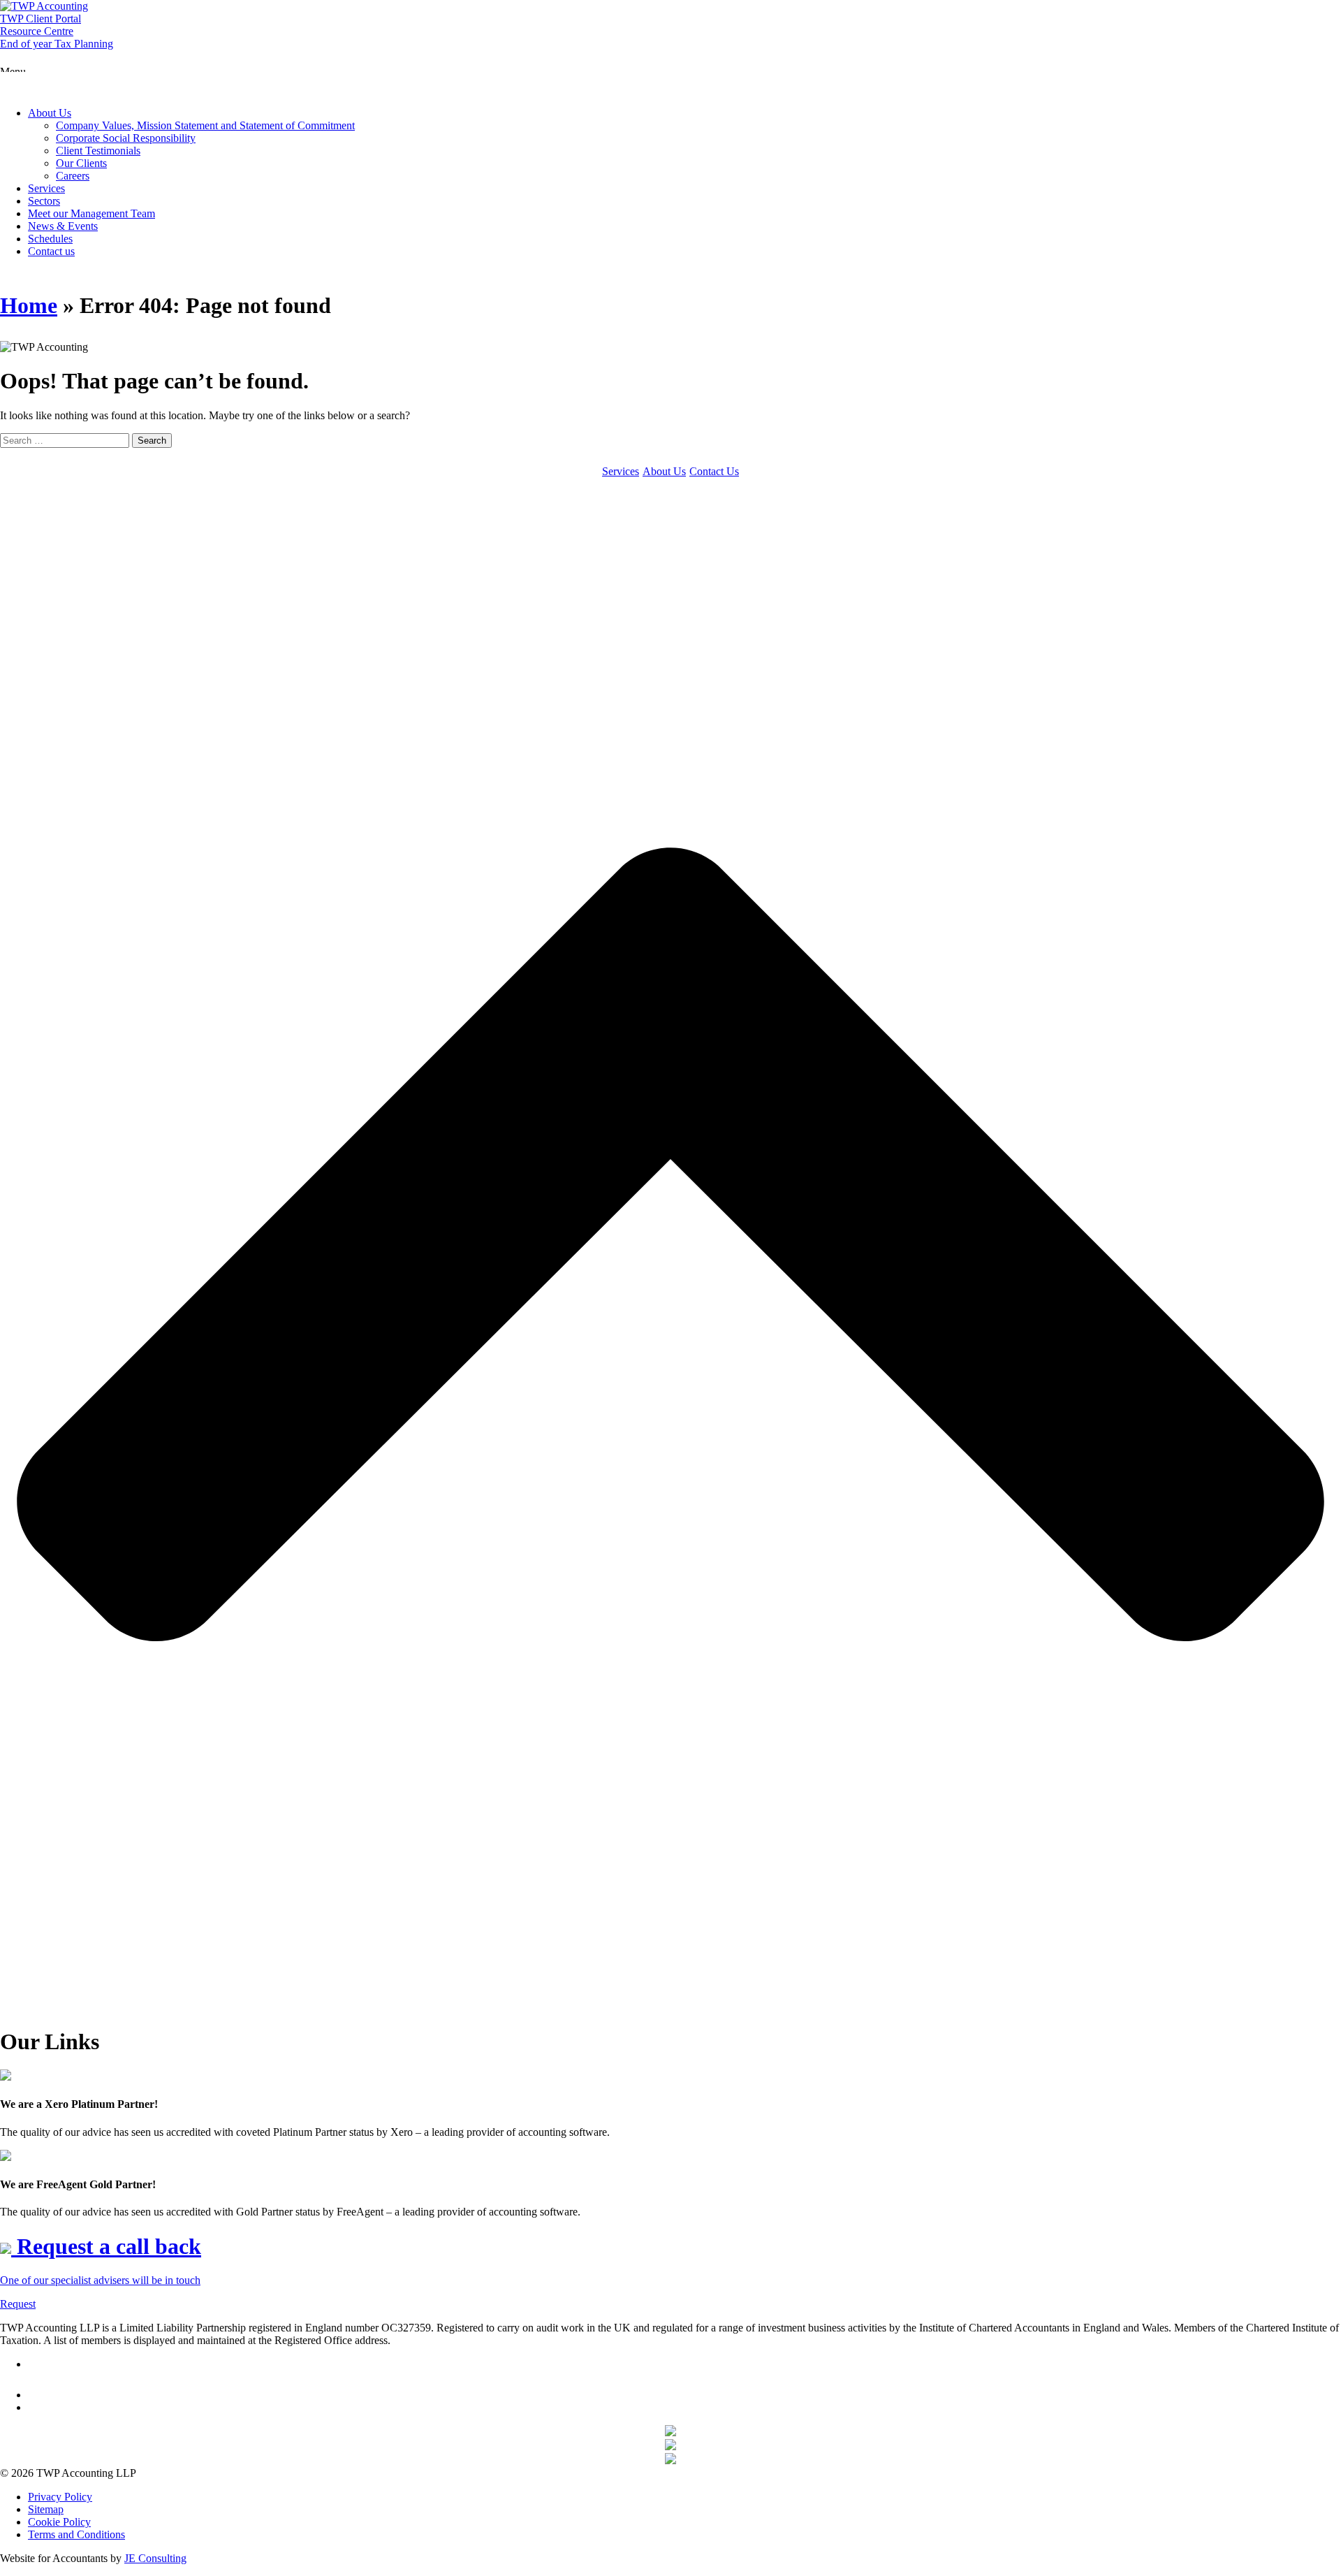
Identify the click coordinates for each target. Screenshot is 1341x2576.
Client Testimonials (98, 151)
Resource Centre (37, 31)
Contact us (51, 251)
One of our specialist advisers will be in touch (100, 2280)
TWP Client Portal (41, 19)
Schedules (50, 239)
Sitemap (46, 2509)
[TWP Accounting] (44, 6)
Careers (73, 176)
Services (46, 188)
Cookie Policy (59, 2522)
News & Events (63, 226)
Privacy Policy (60, 2497)
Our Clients (81, 163)
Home (29, 305)
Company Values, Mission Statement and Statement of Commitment (205, 125)
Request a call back (106, 2246)
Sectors (44, 201)
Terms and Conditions (76, 2534)
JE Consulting (155, 2558)
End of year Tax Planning (57, 44)
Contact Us (714, 471)
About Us (50, 113)
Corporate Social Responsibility (126, 138)
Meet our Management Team (91, 213)
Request (18, 2304)
